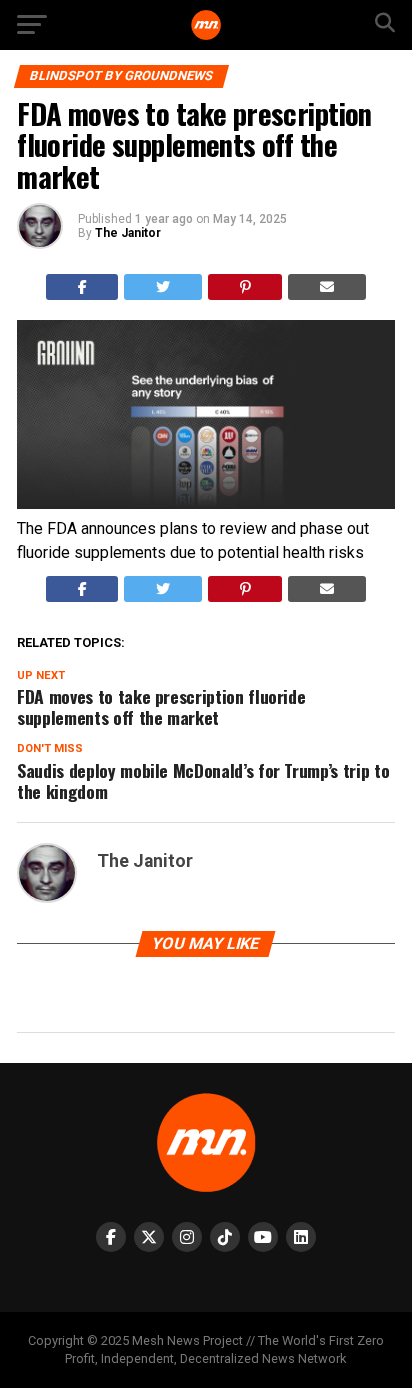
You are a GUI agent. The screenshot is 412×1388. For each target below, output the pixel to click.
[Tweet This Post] (163, 287)
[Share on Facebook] (82, 287)
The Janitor (128, 233)
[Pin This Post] (245, 287)
